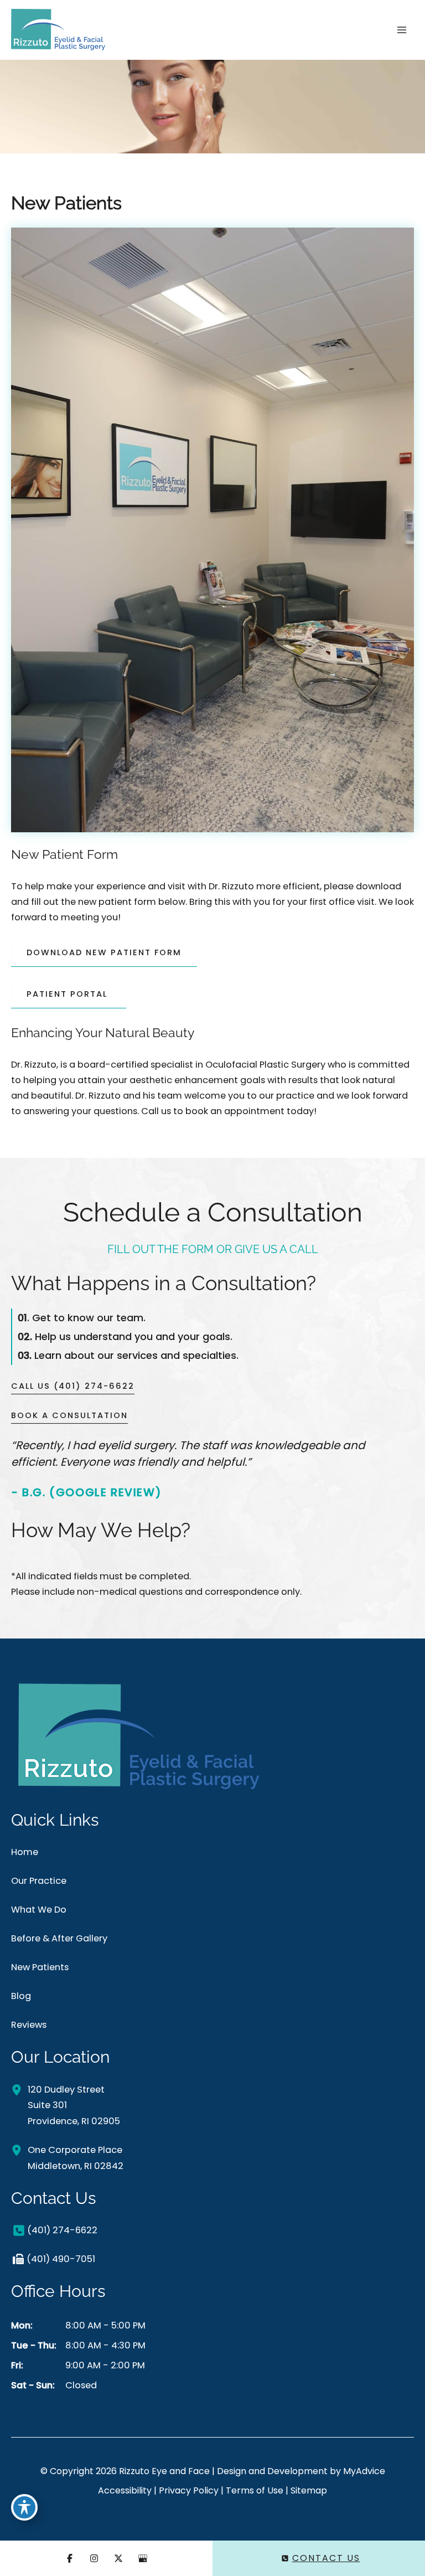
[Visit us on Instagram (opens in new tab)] (94, 2558)
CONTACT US (326, 2558)
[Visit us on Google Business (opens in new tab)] (143, 2558)
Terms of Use (255, 2490)
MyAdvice (364, 2471)
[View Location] (19, 2090)
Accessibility (125, 2490)
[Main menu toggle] (401, 30)
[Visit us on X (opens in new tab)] (118, 2558)
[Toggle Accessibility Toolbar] (24, 2507)
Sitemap (309, 2490)
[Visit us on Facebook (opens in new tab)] (70, 2558)
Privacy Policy (189, 2490)
